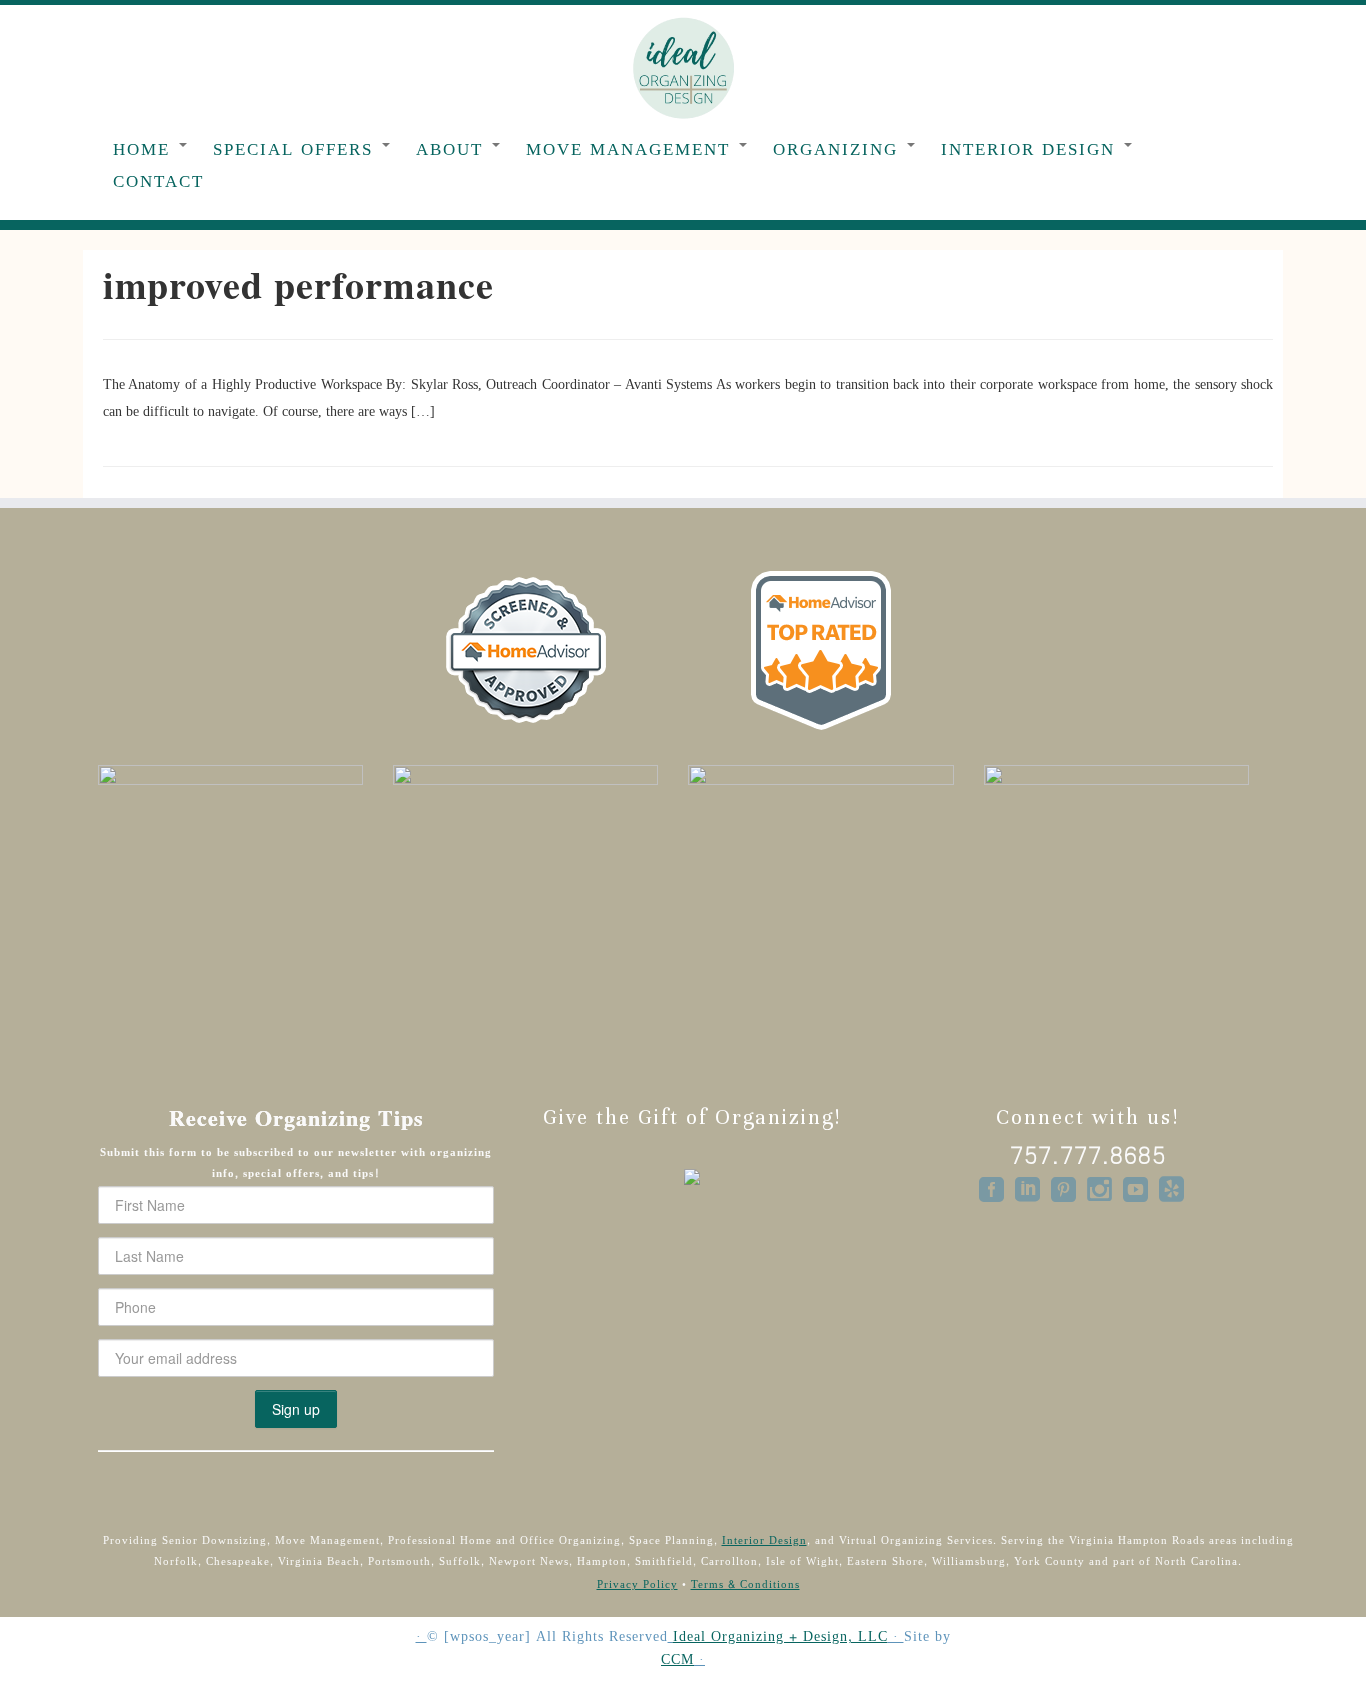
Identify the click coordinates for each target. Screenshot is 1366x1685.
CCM (677, 1660)
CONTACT (158, 181)
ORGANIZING (839, 149)
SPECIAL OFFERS (296, 149)
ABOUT (453, 149)
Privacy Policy (637, 1584)
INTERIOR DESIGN (1031, 149)
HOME (145, 149)
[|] (683, 67)
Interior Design (764, 1540)
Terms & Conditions (745, 1584)
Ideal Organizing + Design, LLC (780, 1637)
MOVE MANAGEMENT (631, 149)
